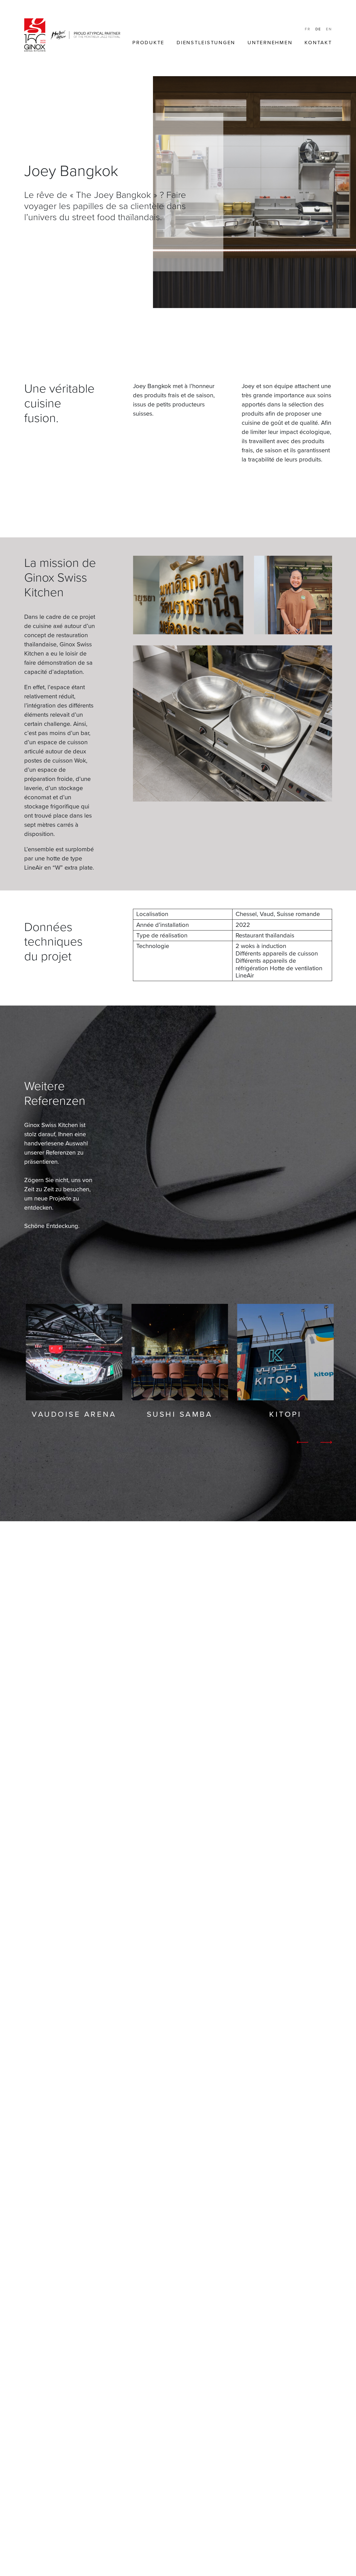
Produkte (148, 43)
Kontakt (318, 43)
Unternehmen (270, 43)
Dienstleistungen (206, 43)
